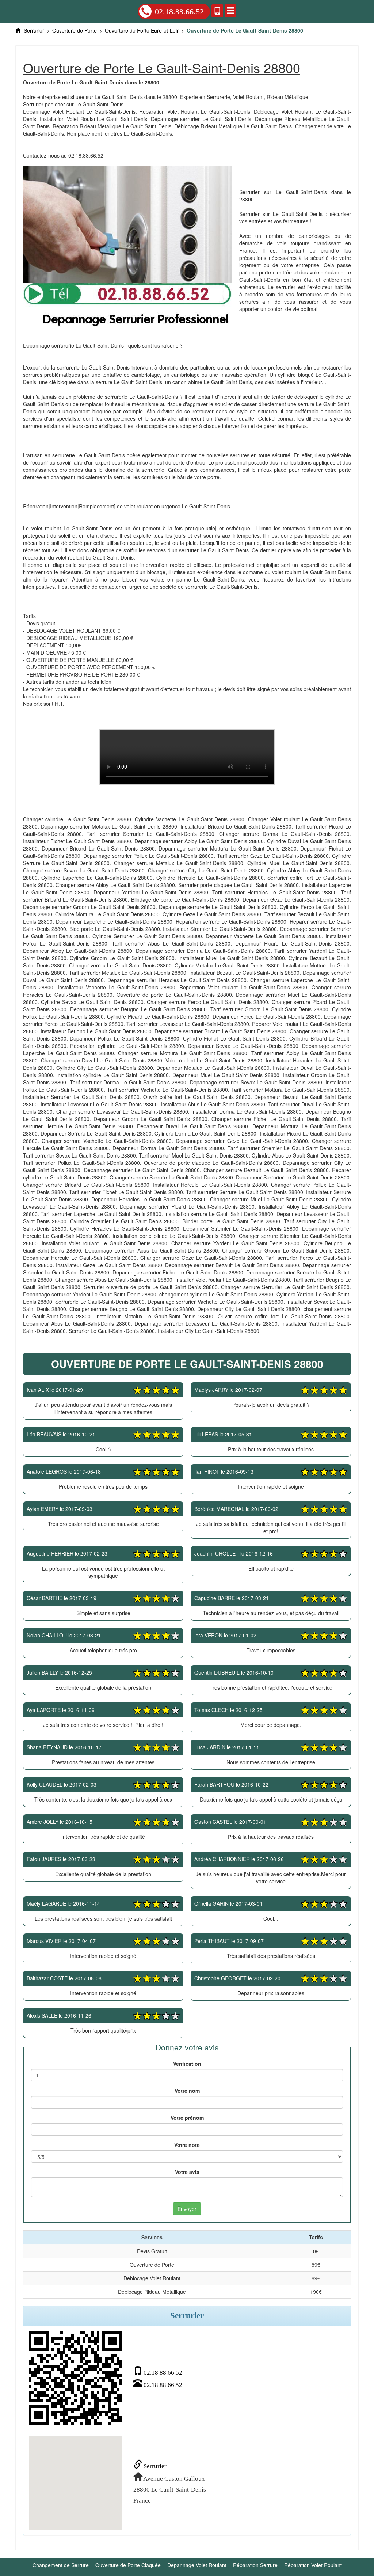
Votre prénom (187, 2118)
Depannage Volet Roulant (197, 2565)
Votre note (187, 2145)
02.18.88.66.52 (179, 12)
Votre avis (187, 2172)
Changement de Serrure (61, 2565)
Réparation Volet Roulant (313, 2565)
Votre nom (187, 2091)
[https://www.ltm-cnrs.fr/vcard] (76, 2378)
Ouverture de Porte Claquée (128, 2565)
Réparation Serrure (255, 2565)
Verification (187, 2064)
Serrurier (154, 2466)
